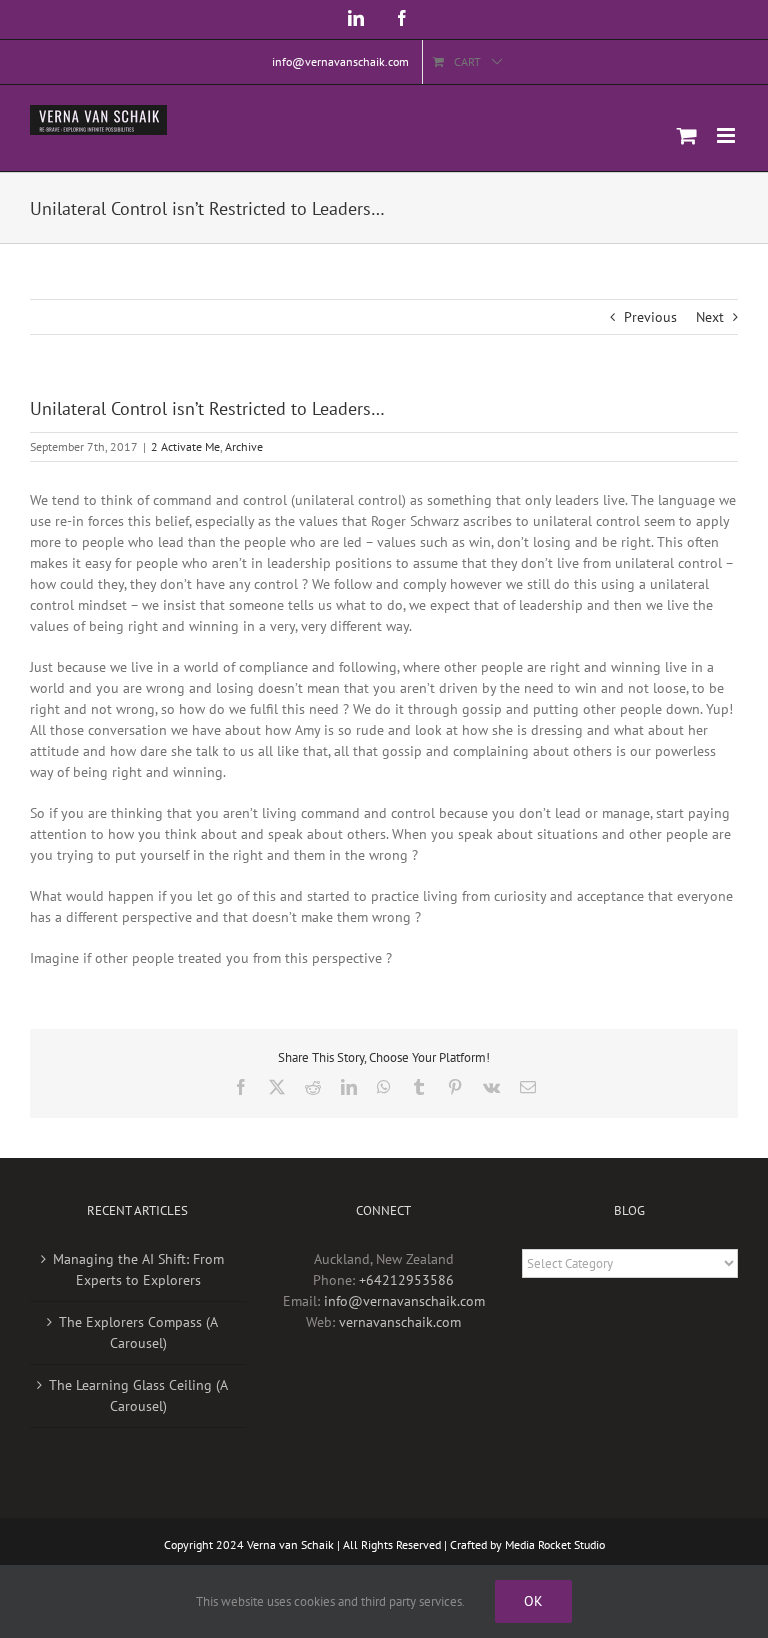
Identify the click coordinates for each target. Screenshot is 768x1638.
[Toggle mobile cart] (687, 135)
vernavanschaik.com (400, 1322)
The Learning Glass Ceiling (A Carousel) (138, 1395)
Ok (533, 1601)
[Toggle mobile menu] (727, 135)
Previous (650, 317)
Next (710, 317)
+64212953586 (406, 1280)
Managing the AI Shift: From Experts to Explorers (138, 1269)
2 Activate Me (185, 446)
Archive (244, 446)
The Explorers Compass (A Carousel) (138, 1332)
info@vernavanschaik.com (404, 1301)
